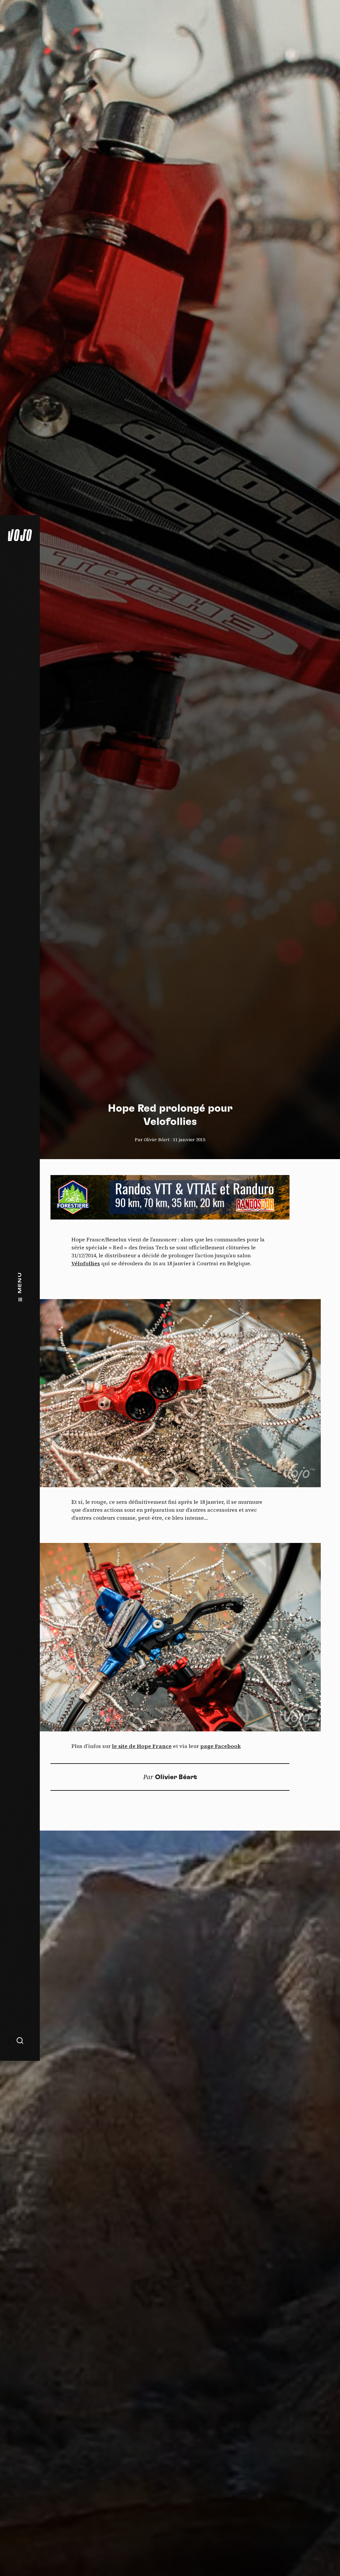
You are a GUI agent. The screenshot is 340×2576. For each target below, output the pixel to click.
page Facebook (220, 1746)
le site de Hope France (142, 1746)
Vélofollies (86, 1263)
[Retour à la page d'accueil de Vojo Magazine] (20, 535)
